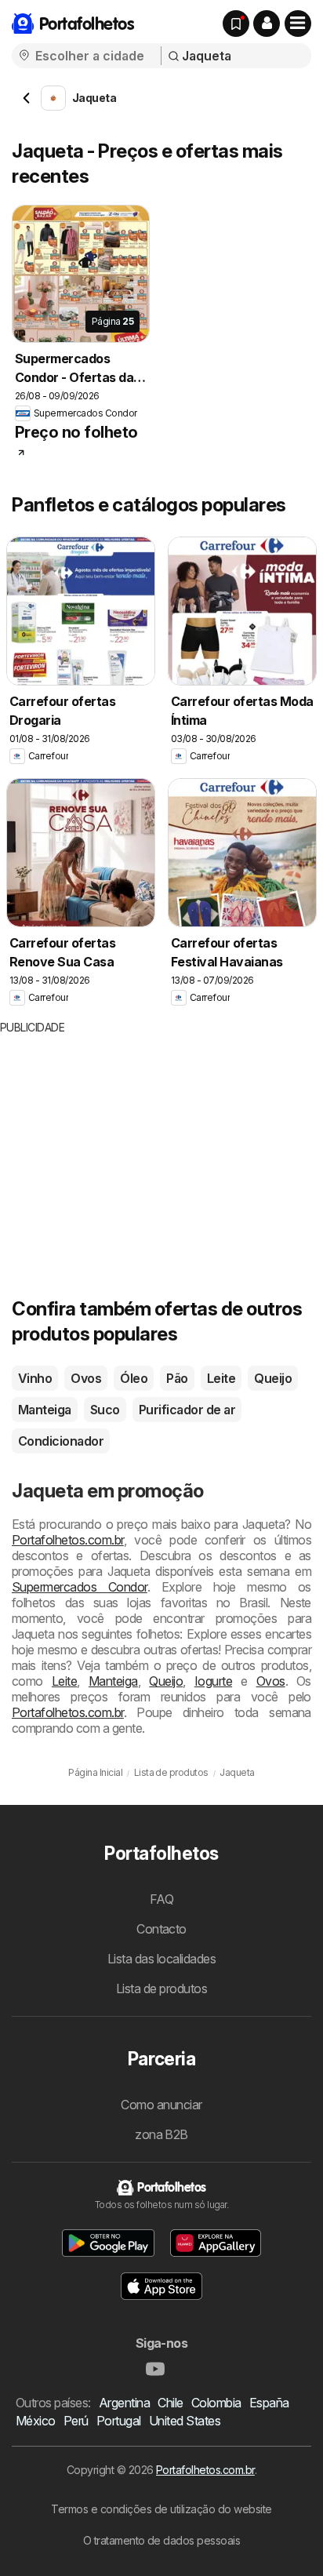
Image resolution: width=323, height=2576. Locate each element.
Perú (76, 2421)
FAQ (161, 1899)
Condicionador (61, 1441)
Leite (221, 1378)
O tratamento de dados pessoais (162, 2540)
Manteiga (45, 1410)
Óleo (134, 1378)
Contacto (161, 1929)
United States (185, 2421)
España (269, 2403)
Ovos (86, 1378)
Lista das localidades (161, 1959)
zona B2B (161, 2134)
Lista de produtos (161, 1988)
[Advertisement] (132, 1145)
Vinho (35, 1378)
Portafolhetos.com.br (68, 1540)
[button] (267, 24)
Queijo (273, 1378)
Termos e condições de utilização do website (161, 2509)
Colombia (216, 2403)
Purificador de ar (187, 1410)
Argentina (124, 2403)
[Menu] (298, 24)
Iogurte (213, 1681)
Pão (177, 1378)
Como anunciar (161, 2105)
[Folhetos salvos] (236, 24)
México (36, 2421)
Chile (170, 2403)
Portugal (119, 2421)
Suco (105, 1410)
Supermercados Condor (80, 1587)
